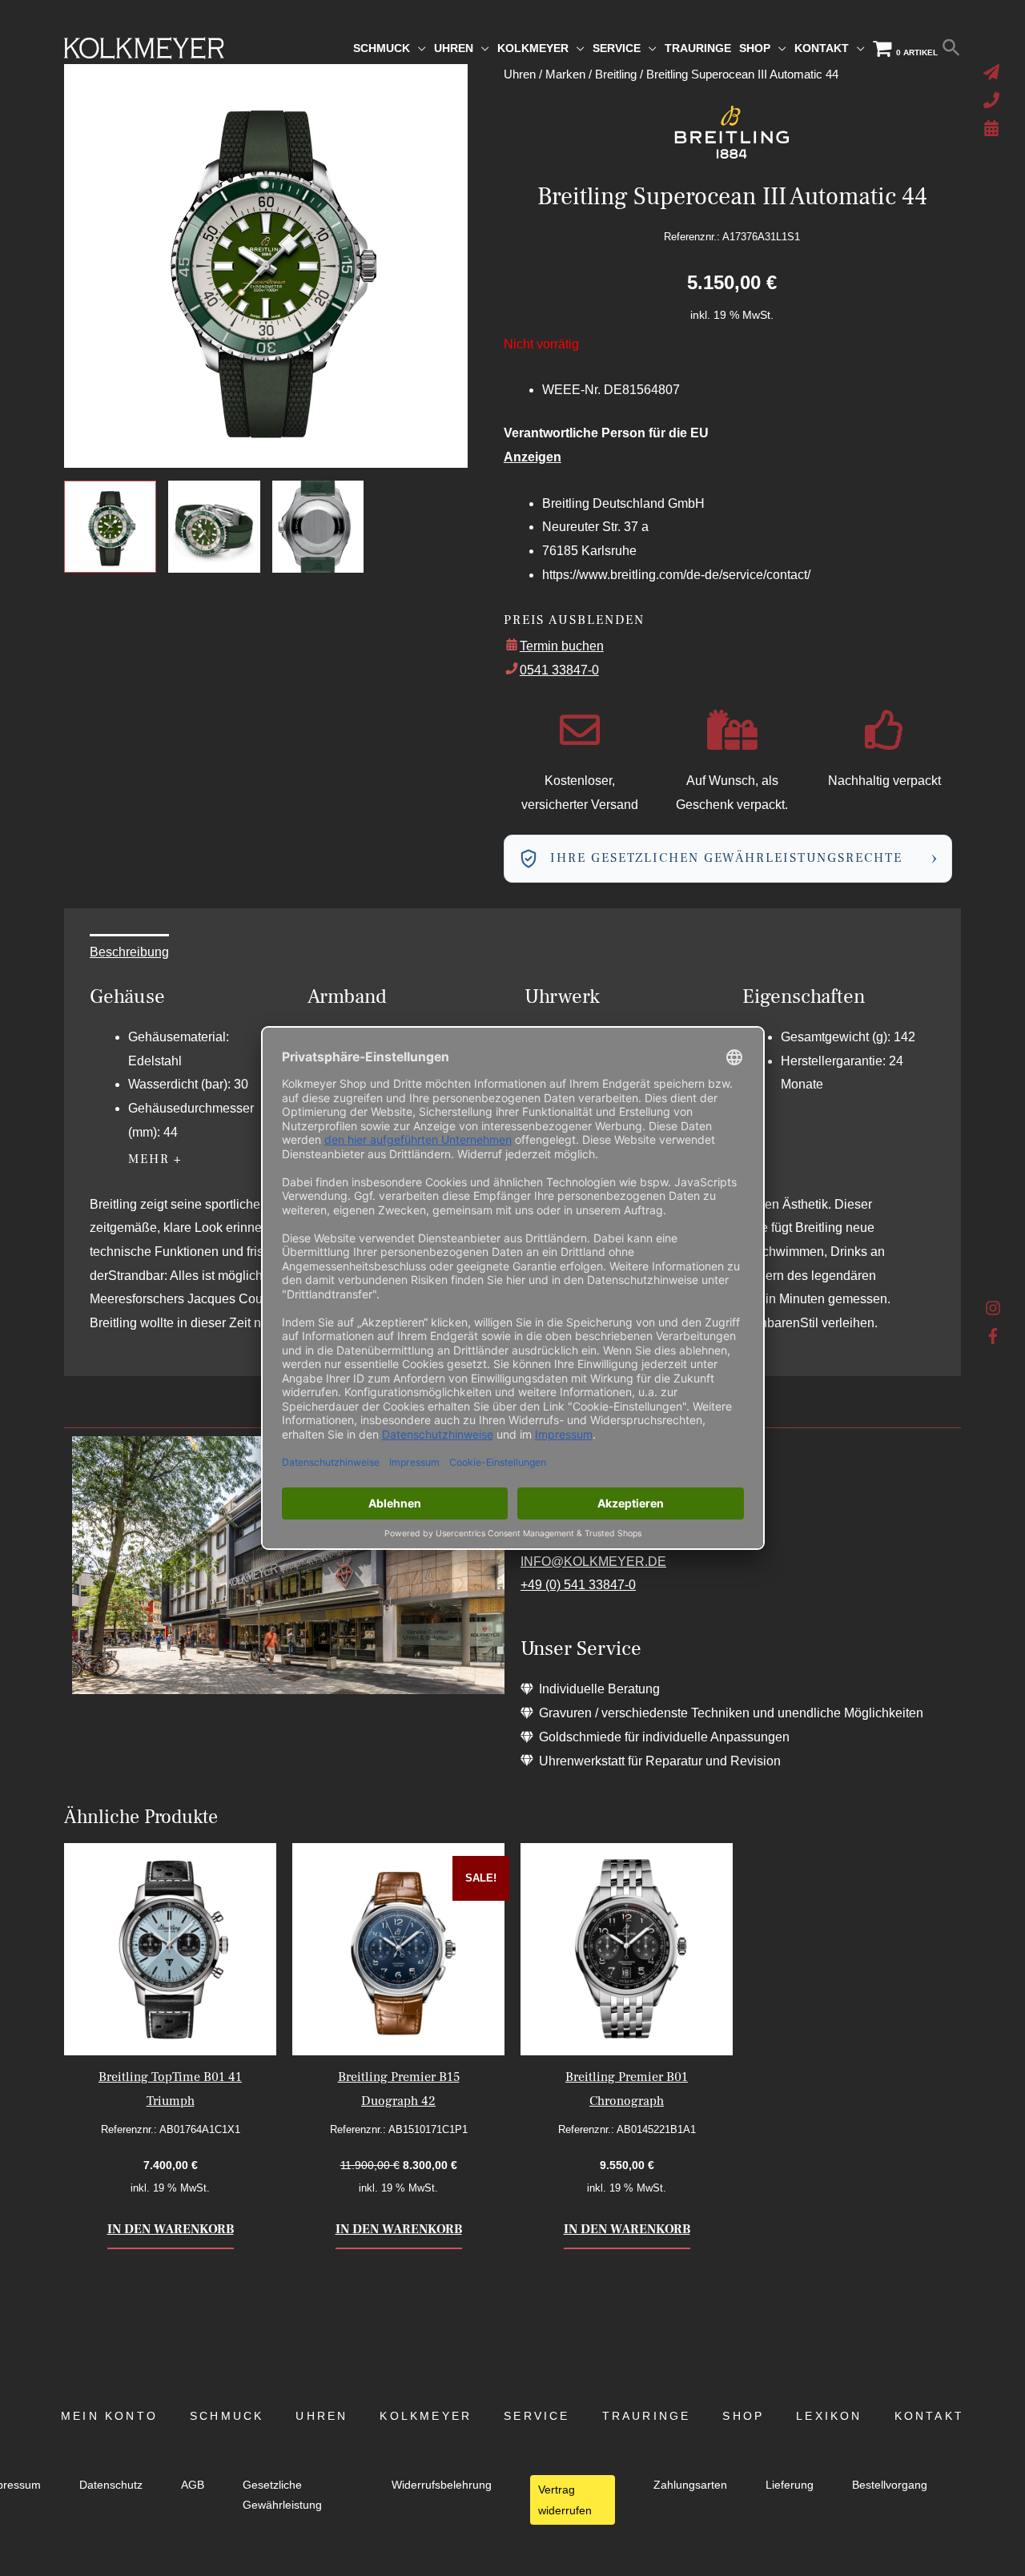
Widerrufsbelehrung (442, 2485)
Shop (743, 2416)
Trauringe (647, 2416)
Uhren (322, 2416)
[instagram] (993, 1312)
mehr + (155, 1159)
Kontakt (929, 2416)
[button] (951, 48)
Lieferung (790, 2485)
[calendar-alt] (993, 128)
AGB (193, 2485)
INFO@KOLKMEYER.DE (593, 1562)
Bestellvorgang (890, 2485)
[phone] (993, 100)
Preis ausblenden (574, 620)
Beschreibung (129, 952)
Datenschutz (111, 2485)
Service (537, 2416)
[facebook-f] (993, 1336)
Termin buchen (562, 646)
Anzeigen (533, 457)
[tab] (129, 952)
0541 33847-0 (559, 670)
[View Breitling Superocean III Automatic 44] (110, 527)
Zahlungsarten (690, 2485)
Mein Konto (109, 2416)
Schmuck (227, 2416)
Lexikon (829, 2416)
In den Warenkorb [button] (171, 2229)
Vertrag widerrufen (565, 2500)
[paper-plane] (993, 72)
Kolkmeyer (426, 2416)
